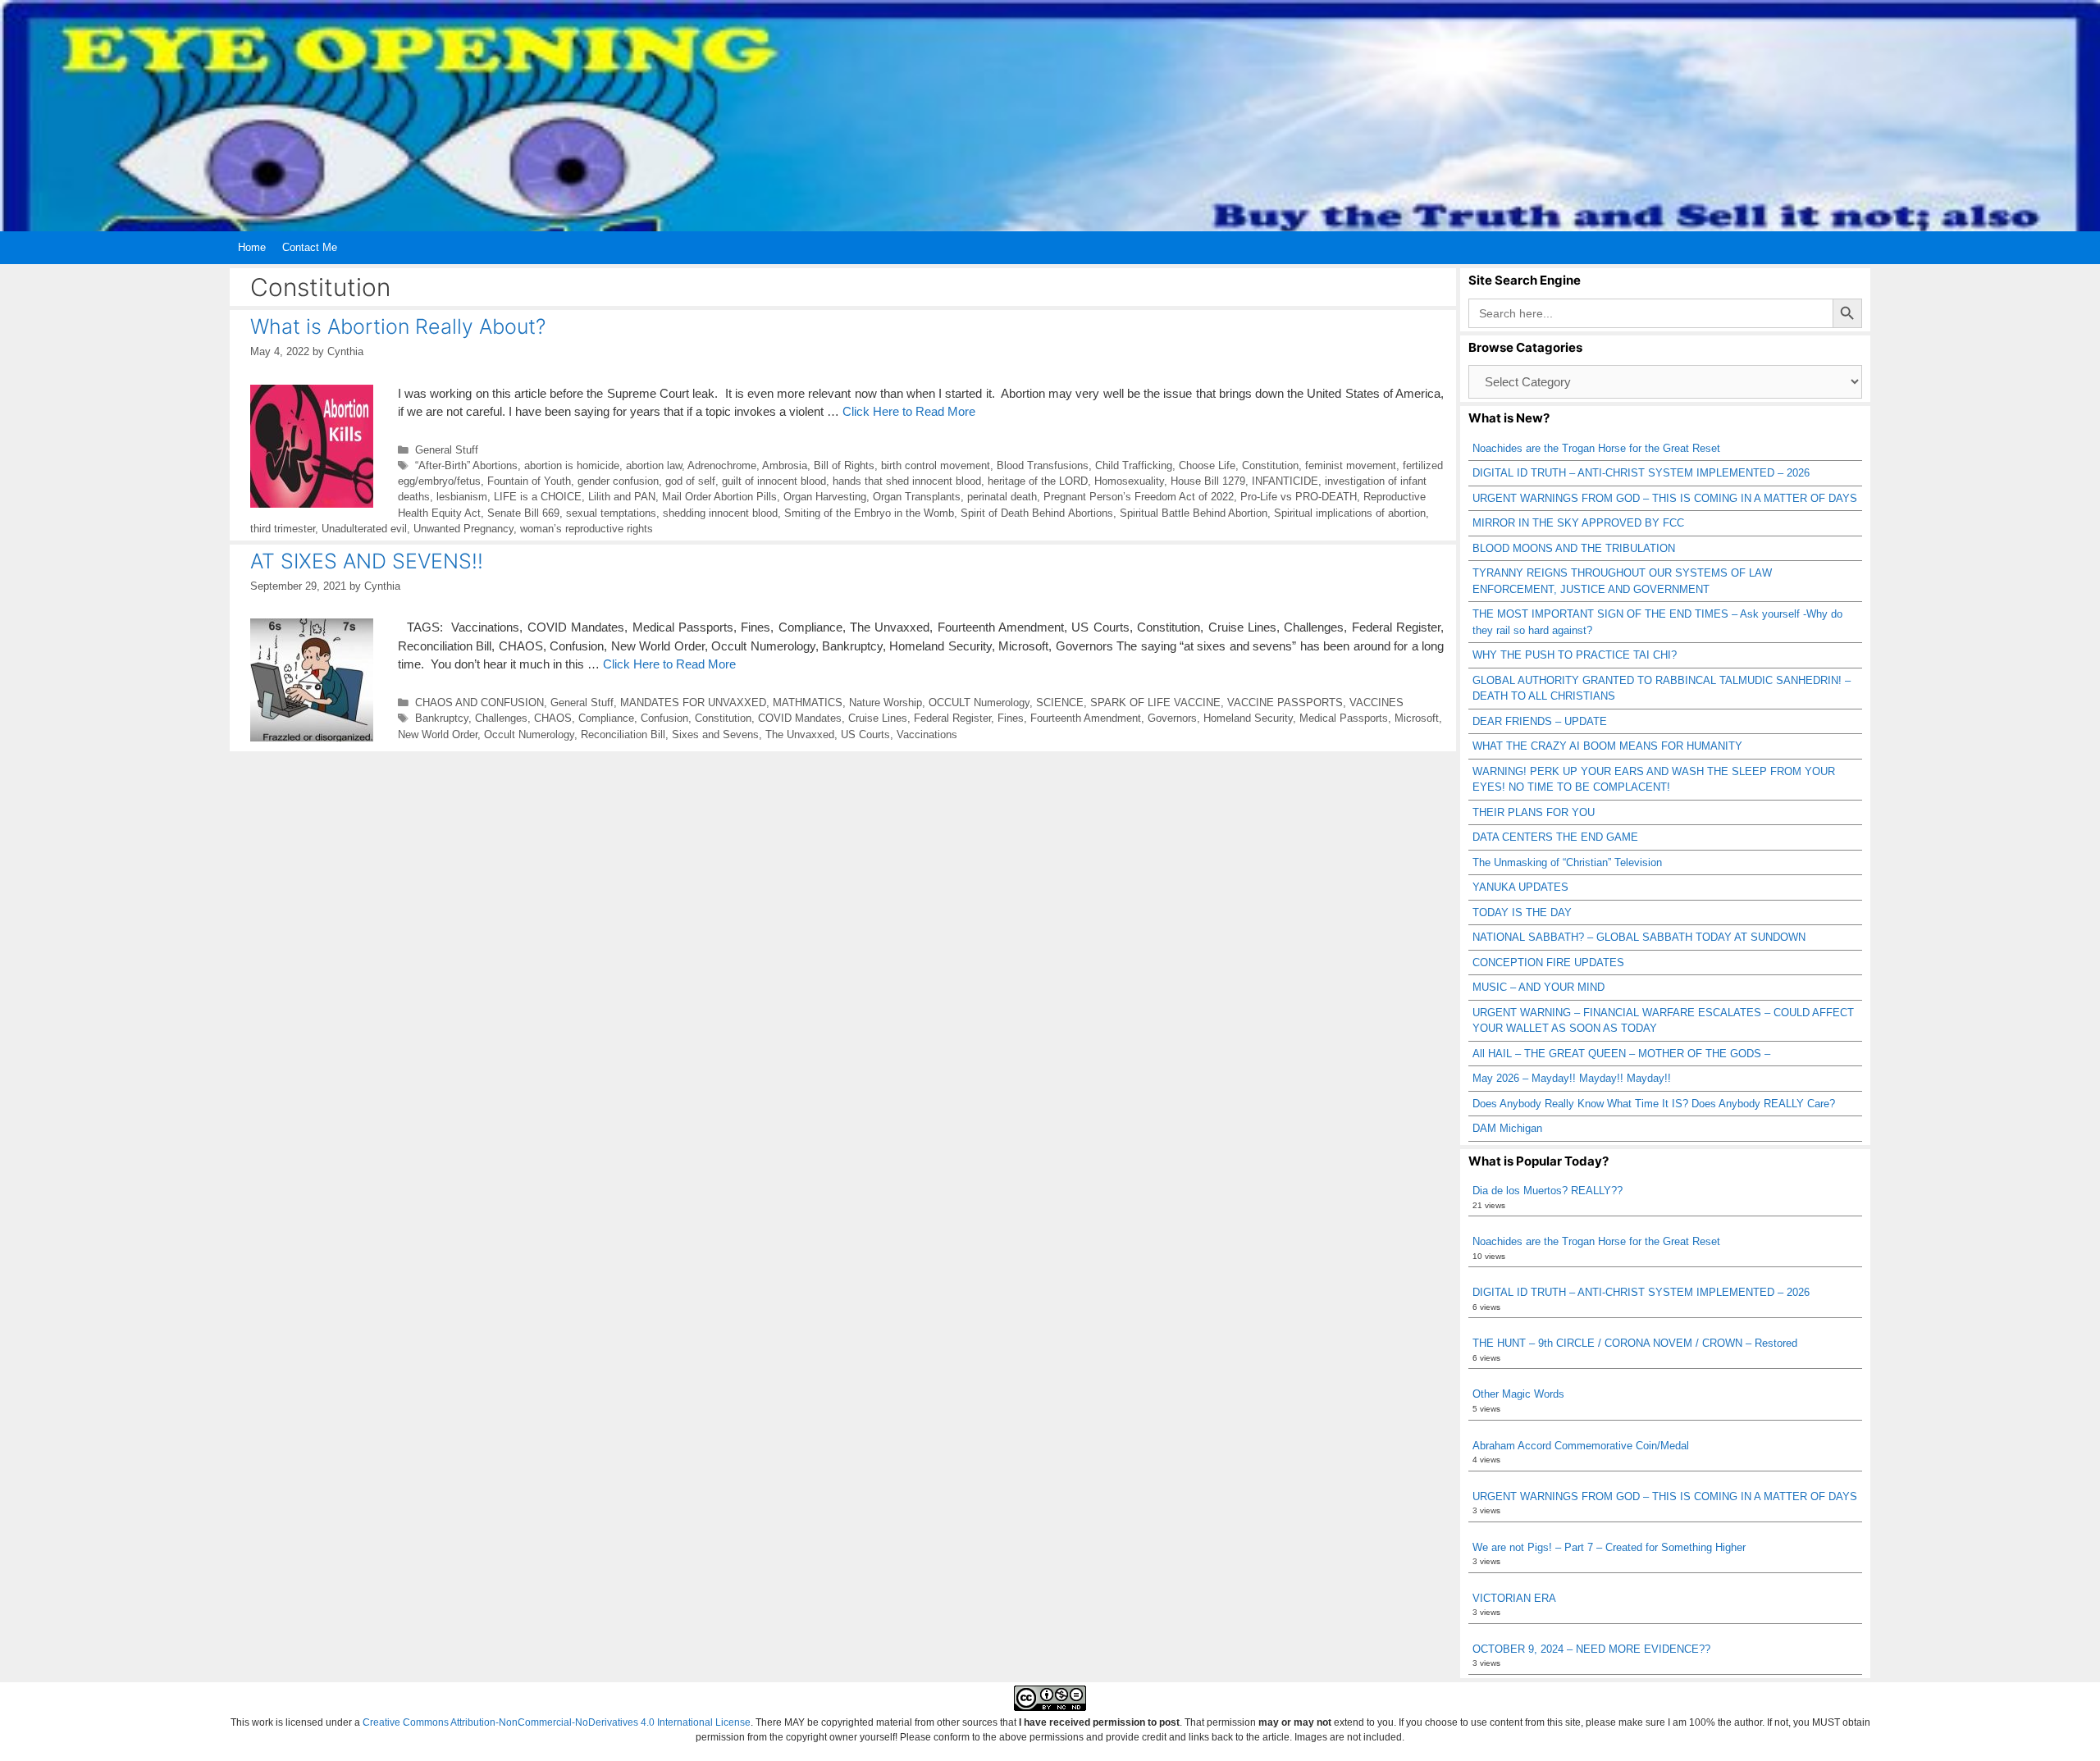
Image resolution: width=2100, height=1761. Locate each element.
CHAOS (553, 718)
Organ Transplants (917, 497)
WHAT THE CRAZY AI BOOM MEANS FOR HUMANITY (1607, 746)
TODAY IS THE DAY (1522, 912)
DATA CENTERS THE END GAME (1555, 837)
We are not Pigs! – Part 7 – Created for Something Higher (1609, 1547)
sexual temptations (611, 513)
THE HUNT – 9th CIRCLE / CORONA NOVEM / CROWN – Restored (1635, 1343)
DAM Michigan (1507, 1128)
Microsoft (1417, 718)
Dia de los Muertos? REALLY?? (1548, 1191)
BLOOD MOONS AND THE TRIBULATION (1574, 548)
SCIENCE (1060, 703)
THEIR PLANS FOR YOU (1534, 812)
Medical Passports (1344, 718)
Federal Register (952, 718)
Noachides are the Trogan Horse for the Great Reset (1596, 448)
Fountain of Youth (529, 481)
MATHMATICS (808, 703)
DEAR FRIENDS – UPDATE (1540, 721)
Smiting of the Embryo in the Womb (869, 513)
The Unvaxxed (800, 735)
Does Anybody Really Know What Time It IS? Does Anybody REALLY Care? (1654, 1104)
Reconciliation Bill (623, 735)
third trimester (283, 529)
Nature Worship (886, 703)
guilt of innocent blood (774, 481)
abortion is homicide (572, 465)
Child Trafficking (1134, 465)
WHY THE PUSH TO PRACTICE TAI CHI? (1575, 655)
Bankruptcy (442, 718)
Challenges (501, 718)
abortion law (654, 465)
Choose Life (1207, 465)
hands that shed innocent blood (907, 481)
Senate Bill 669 (523, 513)
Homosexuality (1129, 481)
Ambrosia (785, 465)
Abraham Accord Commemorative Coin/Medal (1581, 1446)
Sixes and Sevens (715, 735)
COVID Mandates (800, 718)
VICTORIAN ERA (1514, 1598)
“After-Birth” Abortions (466, 465)
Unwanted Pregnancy (463, 529)
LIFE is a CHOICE (538, 497)
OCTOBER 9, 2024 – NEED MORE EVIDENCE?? (1591, 1649)
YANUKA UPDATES (1520, 887)
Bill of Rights (844, 465)
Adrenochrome (722, 465)
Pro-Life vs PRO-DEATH (1299, 497)
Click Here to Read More (909, 411)
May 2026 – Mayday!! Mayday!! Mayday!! (1572, 1078)
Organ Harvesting (825, 497)
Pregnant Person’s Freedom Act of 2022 (1139, 497)
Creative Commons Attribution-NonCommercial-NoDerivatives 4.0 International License (557, 1722)
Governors (1172, 718)
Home (252, 247)
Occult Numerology (529, 735)
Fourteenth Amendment (1086, 718)
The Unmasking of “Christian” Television (1567, 862)
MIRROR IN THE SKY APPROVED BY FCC (1578, 523)
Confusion (664, 718)
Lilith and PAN (622, 497)
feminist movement (1351, 465)
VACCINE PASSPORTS (1285, 703)
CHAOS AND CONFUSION (479, 703)
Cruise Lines (878, 718)
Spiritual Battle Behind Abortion (1194, 513)
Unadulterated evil (364, 529)
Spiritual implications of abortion (1350, 513)
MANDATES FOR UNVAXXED (693, 703)
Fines (1011, 718)
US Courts (865, 735)
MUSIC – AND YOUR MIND (1538, 987)
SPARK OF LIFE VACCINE (1155, 703)
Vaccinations (927, 735)
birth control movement (936, 465)
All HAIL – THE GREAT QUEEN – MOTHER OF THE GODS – (1621, 1054)
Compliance (606, 718)
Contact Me (310, 247)
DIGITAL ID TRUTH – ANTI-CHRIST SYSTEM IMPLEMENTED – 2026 (1641, 473)
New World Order (438, 735)
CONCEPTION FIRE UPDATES (1548, 963)
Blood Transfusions (1043, 465)
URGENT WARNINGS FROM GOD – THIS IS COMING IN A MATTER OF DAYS (1665, 498)
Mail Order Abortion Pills (719, 497)
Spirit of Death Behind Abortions (1037, 513)
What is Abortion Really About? (398, 326)
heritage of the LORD (1038, 481)
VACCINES (1376, 703)
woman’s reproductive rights (587, 529)
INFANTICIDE (1285, 481)
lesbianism (462, 497)
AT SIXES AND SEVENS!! (367, 561)
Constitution (1270, 465)
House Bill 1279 (1208, 481)
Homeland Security (1248, 718)
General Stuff (447, 450)
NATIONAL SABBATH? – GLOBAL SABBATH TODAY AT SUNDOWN (1639, 937)
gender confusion (618, 481)
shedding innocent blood (720, 513)
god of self (690, 481)
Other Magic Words (1518, 1394)
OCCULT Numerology (979, 703)
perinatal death (1002, 497)
